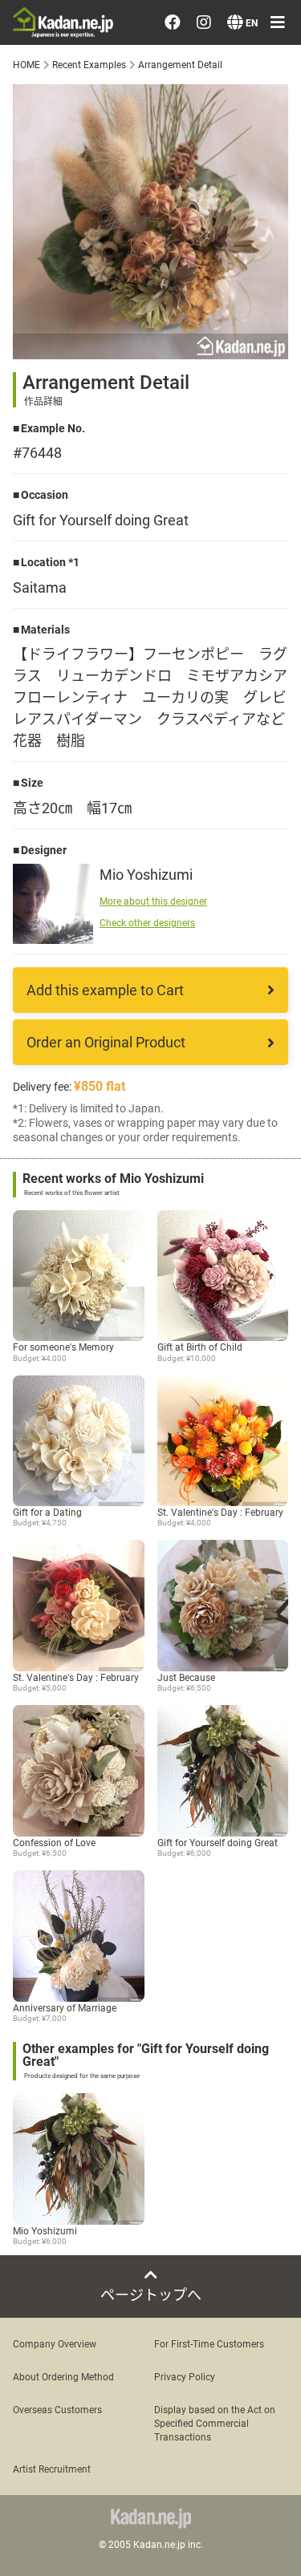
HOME (26, 64)
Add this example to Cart (105, 990)
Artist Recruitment (52, 2469)
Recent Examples (89, 64)
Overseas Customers (57, 2409)
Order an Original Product (106, 1042)
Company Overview (55, 2343)
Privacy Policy (185, 2376)
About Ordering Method (63, 2376)
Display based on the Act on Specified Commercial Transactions (215, 2423)
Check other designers (147, 922)
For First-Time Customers (209, 2343)
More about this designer (153, 901)
